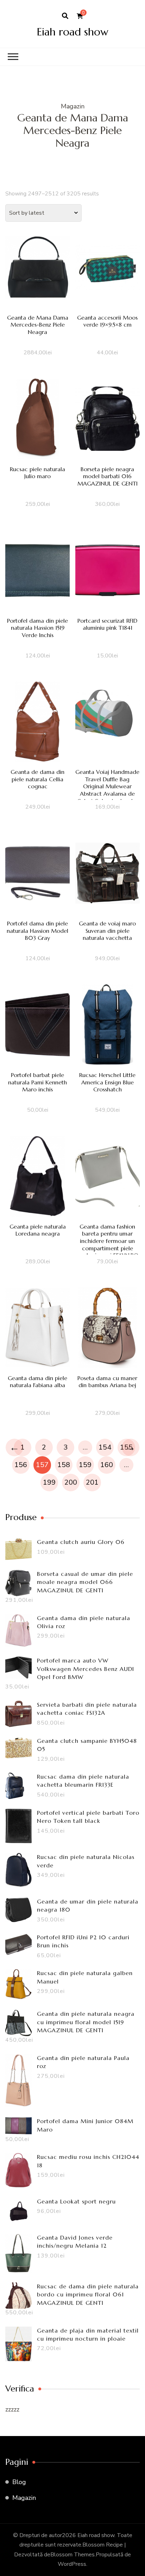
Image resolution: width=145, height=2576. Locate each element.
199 (49, 1482)
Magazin (24, 2498)
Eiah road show (73, 32)
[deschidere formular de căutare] (65, 16)
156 (21, 1465)
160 (107, 1465)
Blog (19, 2482)
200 (71, 1482)
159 (85, 1465)
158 (64, 1465)
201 (92, 1482)
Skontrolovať (38, 280)
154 (105, 1447)
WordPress (72, 2564)
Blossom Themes (72, 2555)
